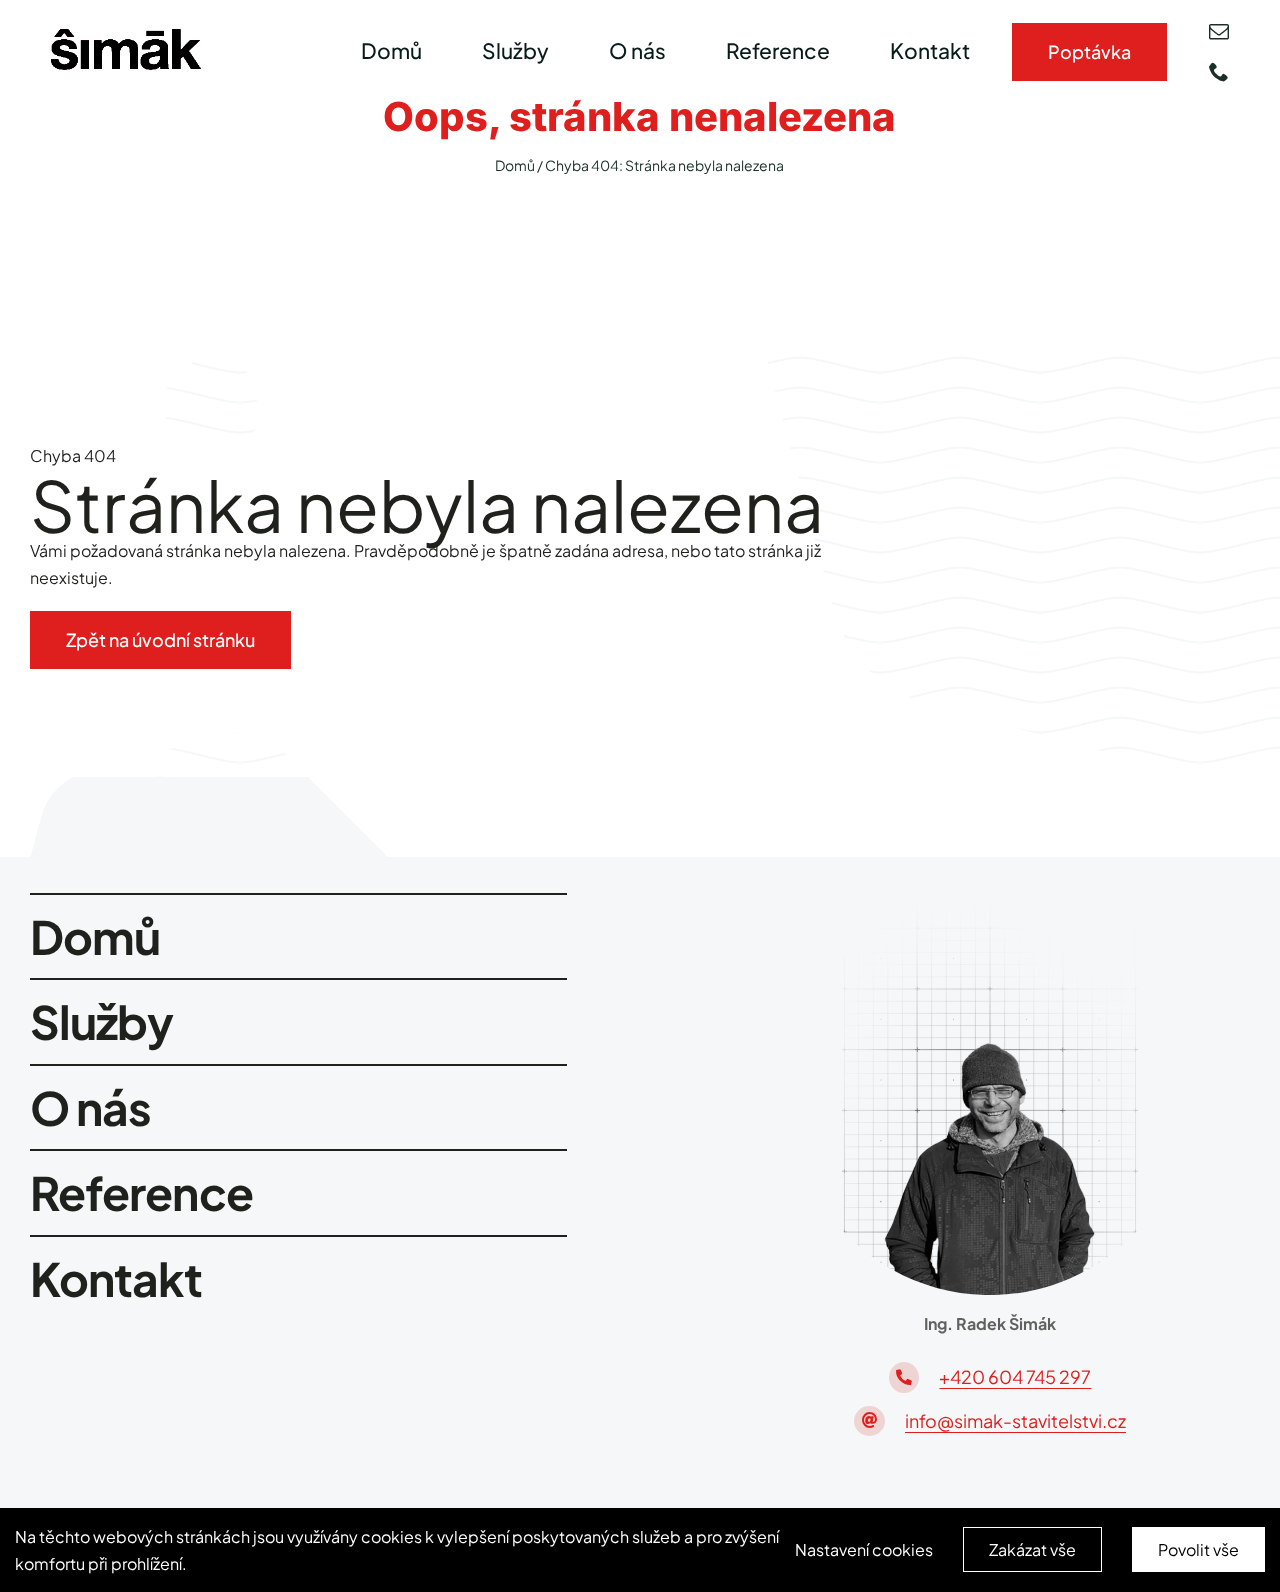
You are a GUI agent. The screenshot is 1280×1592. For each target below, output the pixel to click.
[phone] (1219, 72)
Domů (515, 165)
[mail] (1219, 32)
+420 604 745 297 (1015, 1376)
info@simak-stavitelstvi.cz (1015, 1420)
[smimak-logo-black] (126, 36)
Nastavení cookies (864, 1549)
